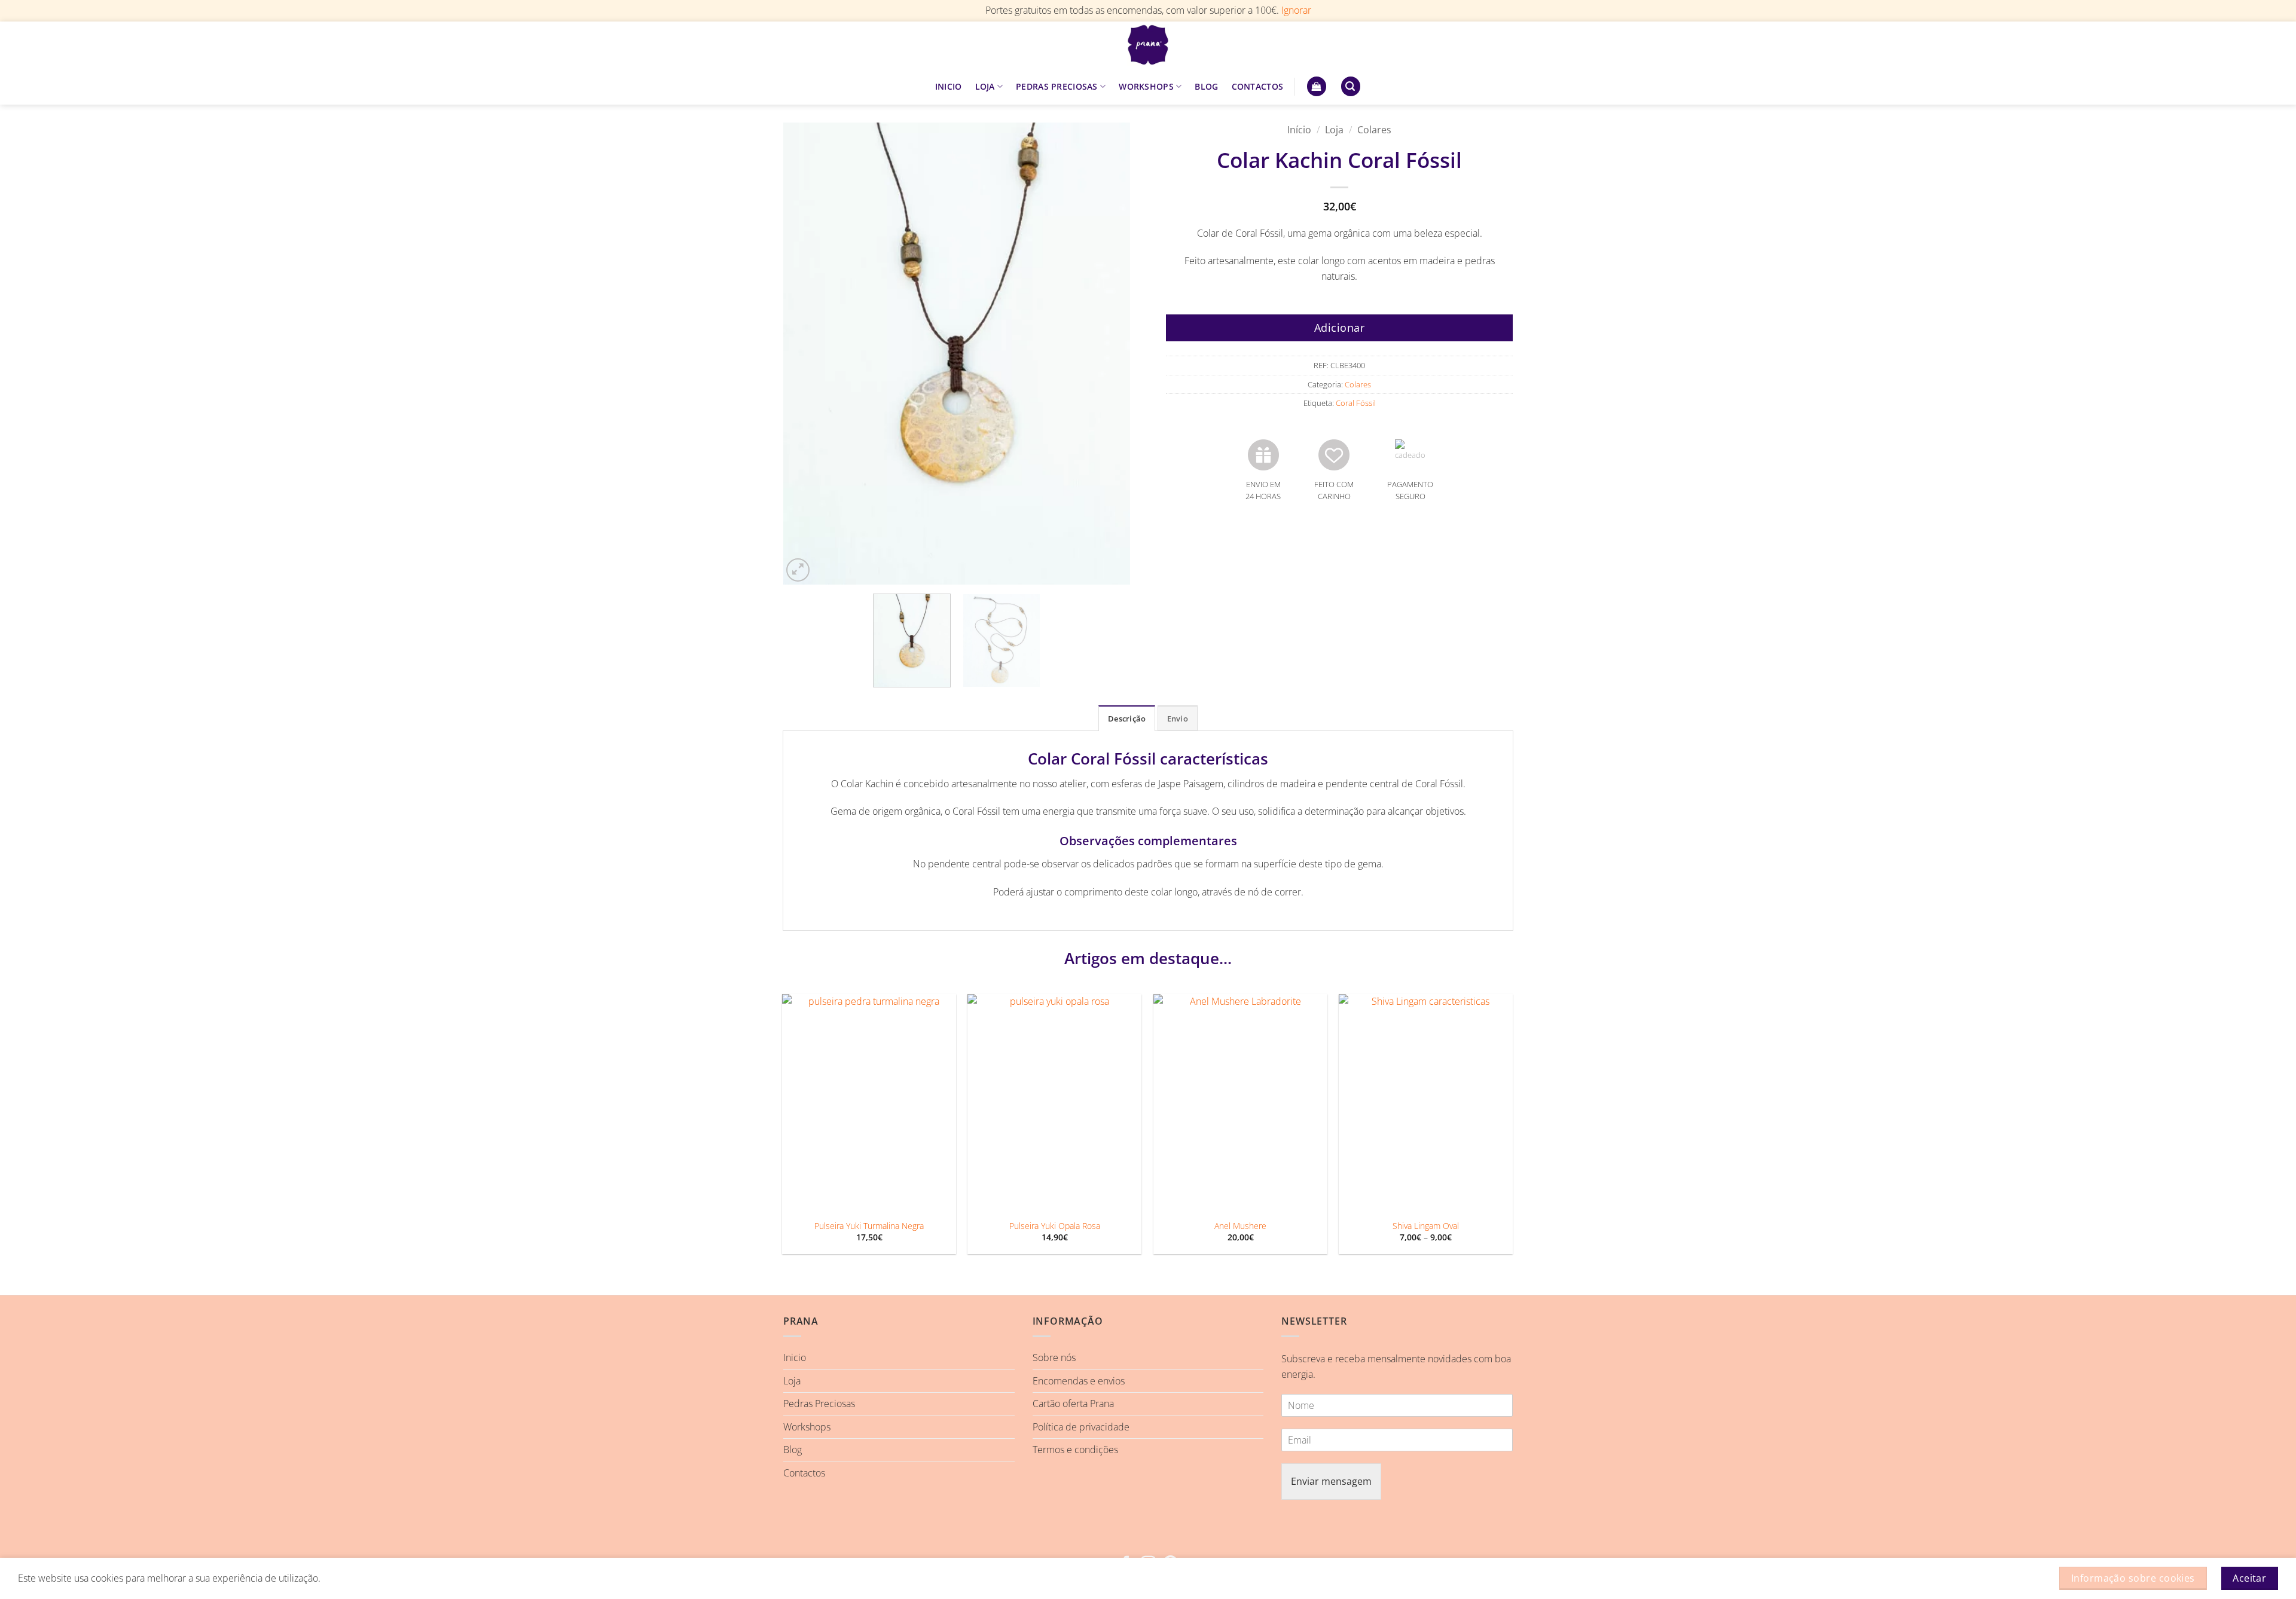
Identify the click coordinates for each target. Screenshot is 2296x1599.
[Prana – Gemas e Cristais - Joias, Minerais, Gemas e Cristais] (1148, 45)
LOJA (985, 86)
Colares (1374, 130)
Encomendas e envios (1079, 1381)
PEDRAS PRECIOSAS (1057, 86)
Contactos (804, 1473)
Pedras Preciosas (819, 1404)
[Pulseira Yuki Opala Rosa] (1054, 1103)
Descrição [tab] (1127, 719)
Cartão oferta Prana (1073, 1404)
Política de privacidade (1081, 1427)
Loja (1334, 130)
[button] (1317, 86)
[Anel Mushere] (1240, 1103)
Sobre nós (1054, 1358)
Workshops (807, 1427)
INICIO (949, 86)
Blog (793, 1450)
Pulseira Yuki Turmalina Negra (869, 1226)
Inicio (795, 1358)
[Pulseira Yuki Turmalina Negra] (869, 1103)
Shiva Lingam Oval (1426, 1226)
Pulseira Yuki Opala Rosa (1055, 1226)
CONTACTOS (1258, 86)
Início (1299, 130)
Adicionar (1340, 328)
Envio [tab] (1178, 719)
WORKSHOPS (1146, 86)
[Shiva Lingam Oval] (1426, 1103)
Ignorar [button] (1296, 10)
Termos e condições (1075, 1450)
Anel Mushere (1240, 1226)
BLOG (1206, 86)
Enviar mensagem (1331, 1481)
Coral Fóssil (1356, 403)
